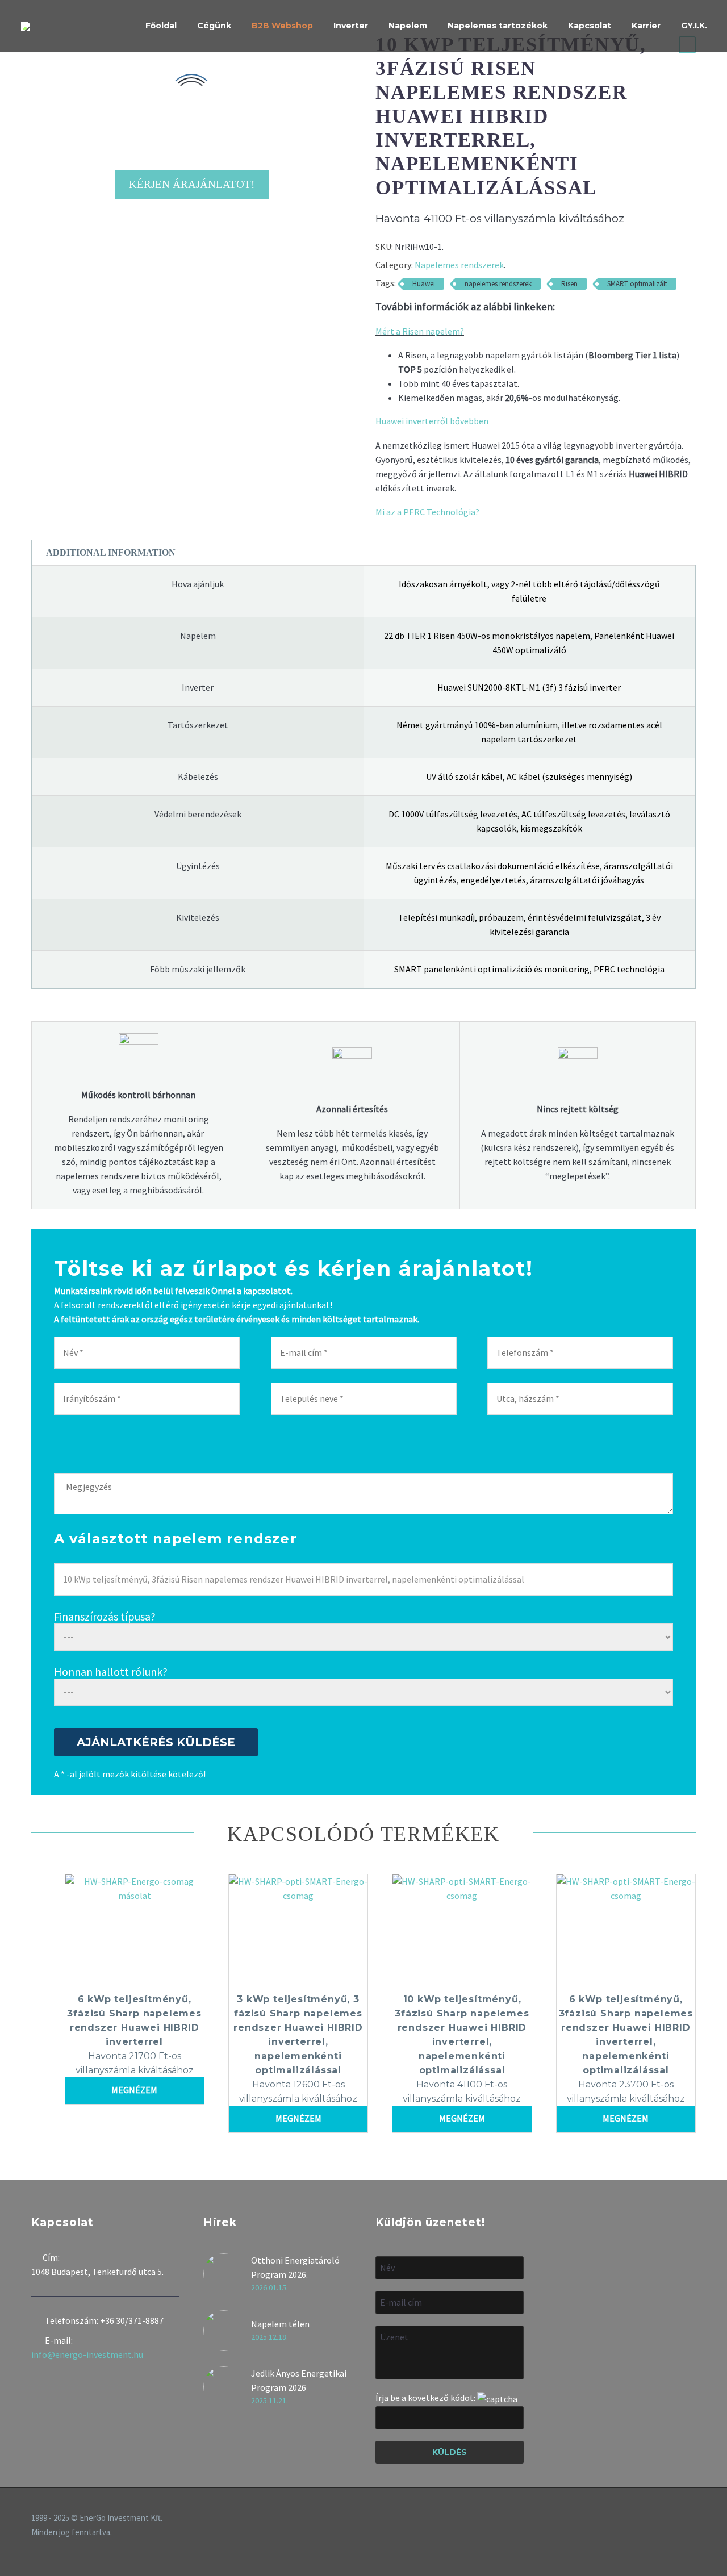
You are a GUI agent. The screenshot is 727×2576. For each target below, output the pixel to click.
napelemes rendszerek (498, 284)
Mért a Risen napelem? (420, 331)
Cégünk (214, 26)
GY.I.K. (694, 26)
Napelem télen (280, 2324)
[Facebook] (663, 2519)
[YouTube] (692, 2519)
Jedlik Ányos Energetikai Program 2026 (299, 2380)
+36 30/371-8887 (132, 2320)
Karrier (646, 26)
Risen (569, 284)
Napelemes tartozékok (498, 26)
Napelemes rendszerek (459, 265)
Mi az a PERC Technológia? (427, 512)
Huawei (424, 284)
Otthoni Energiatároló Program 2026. (295, 2267)
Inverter (351, 26)
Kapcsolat (590, 26)
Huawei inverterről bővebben (432, 421)
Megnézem (134, 2090)
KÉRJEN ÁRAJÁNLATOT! (192, 184)
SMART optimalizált (637, 284)
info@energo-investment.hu (87, 2354)
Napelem (408, 26)
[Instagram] (678, 2519)
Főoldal (161, 26)
